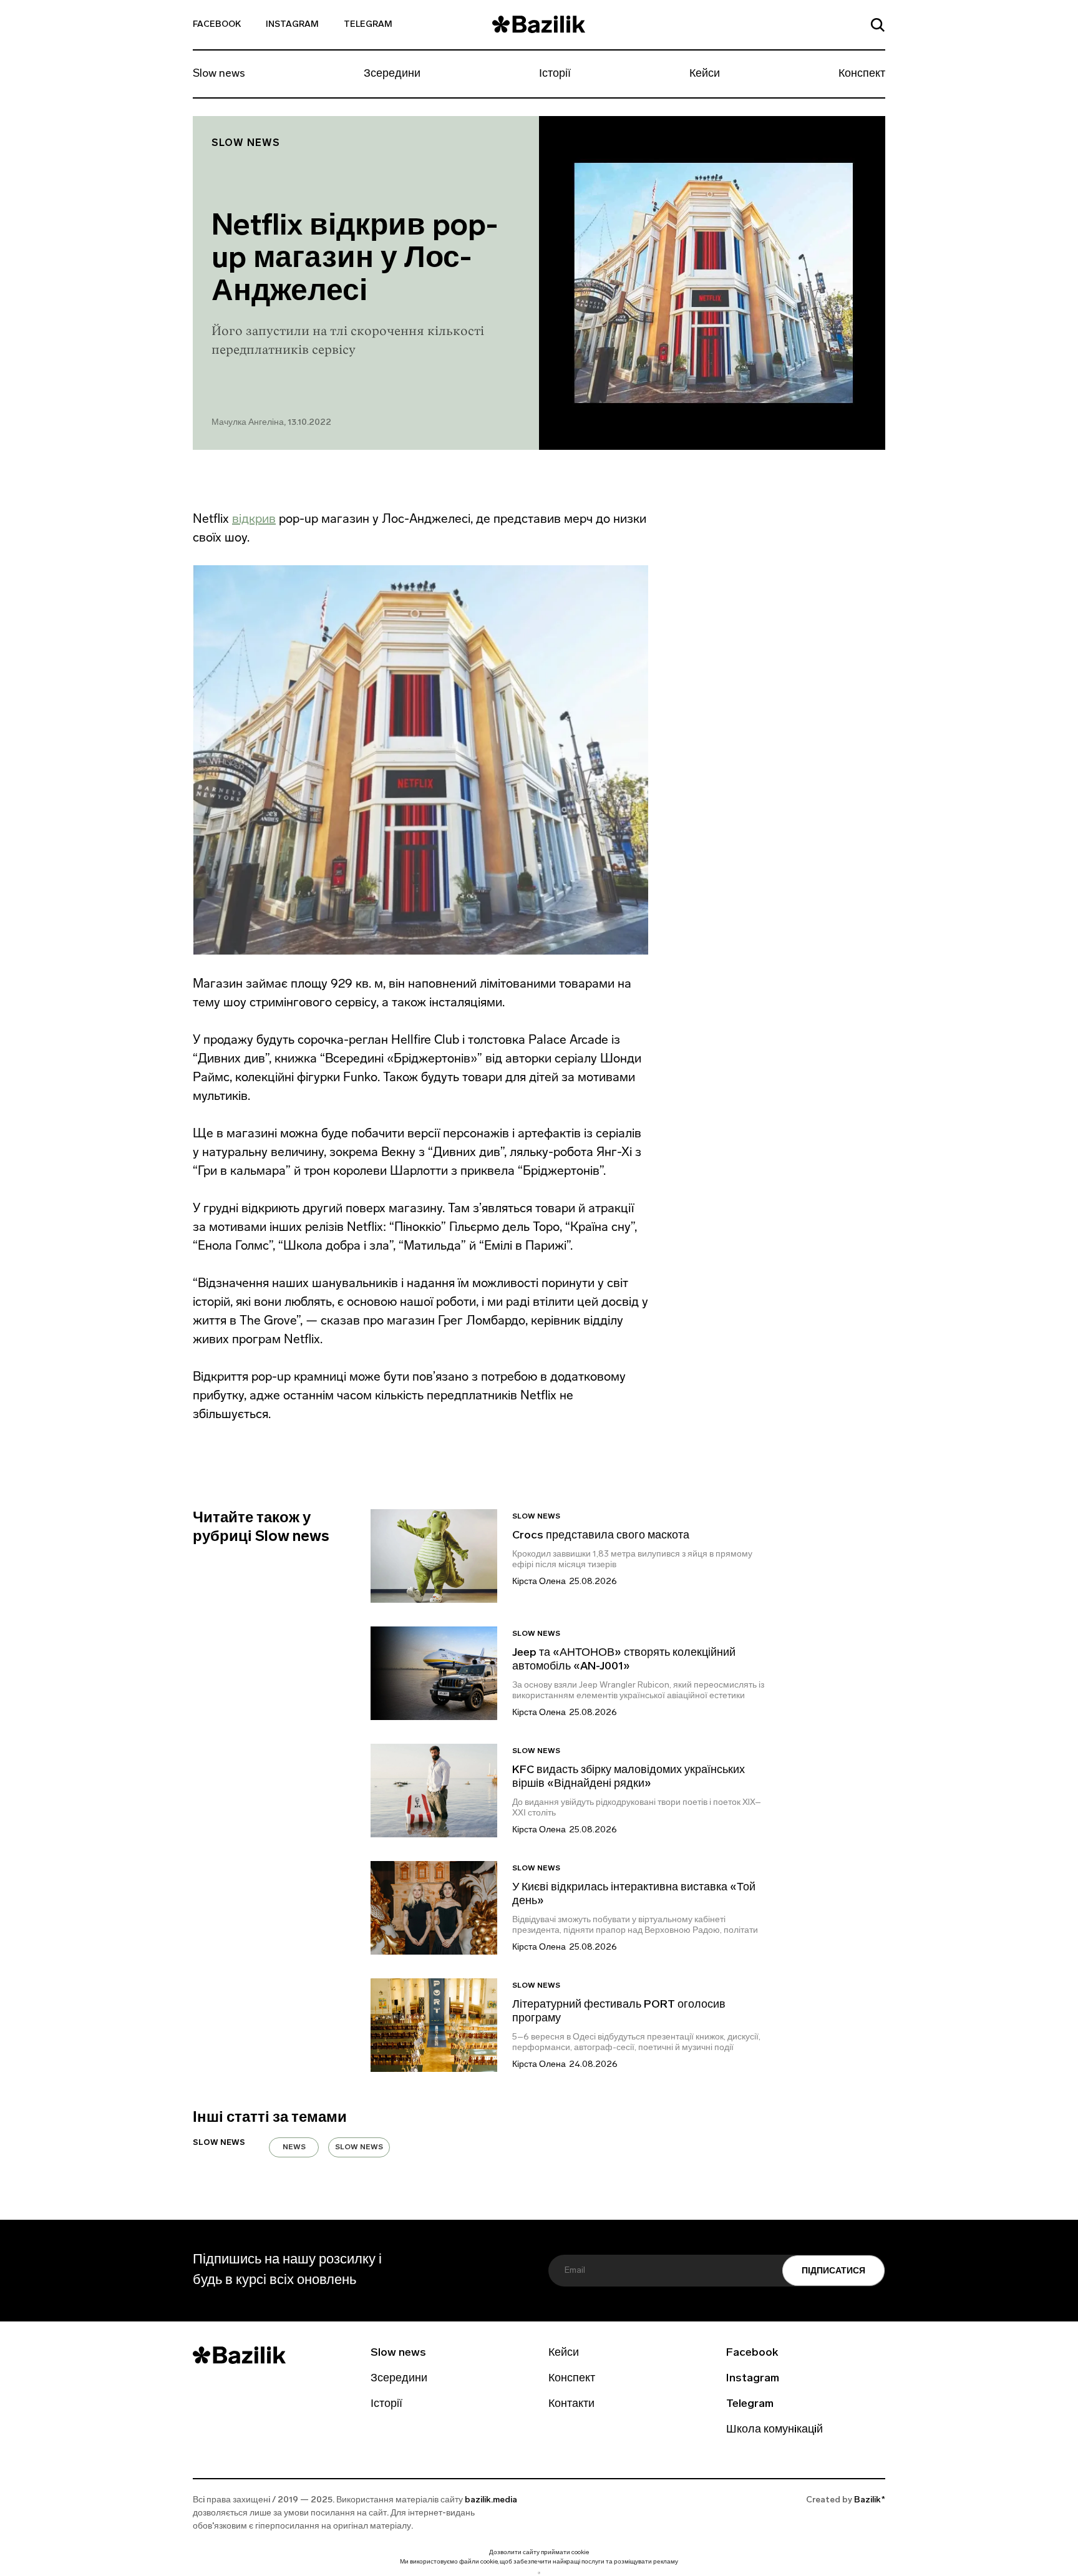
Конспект (862, 74)
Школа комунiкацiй (775, 2430)
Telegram (368, 25)
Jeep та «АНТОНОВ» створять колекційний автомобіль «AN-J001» (624, 1660)
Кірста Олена (539, 1582)
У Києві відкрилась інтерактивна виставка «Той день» (634, 1895)
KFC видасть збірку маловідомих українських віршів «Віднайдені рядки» (629, 1777)
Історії (555, 74)
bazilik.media (491, 2500)
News (294, 2147)
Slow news (219, 74)
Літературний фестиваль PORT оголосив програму (619, 2012)
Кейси (705, 74)
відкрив (254, 518)
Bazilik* (870, 2500)
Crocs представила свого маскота (602, 1536)
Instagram (292, 25)
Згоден (539, 2573)
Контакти (571, 2404)
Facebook (217, 25)
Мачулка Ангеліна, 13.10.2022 (271, 423)
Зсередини (392, 74)
